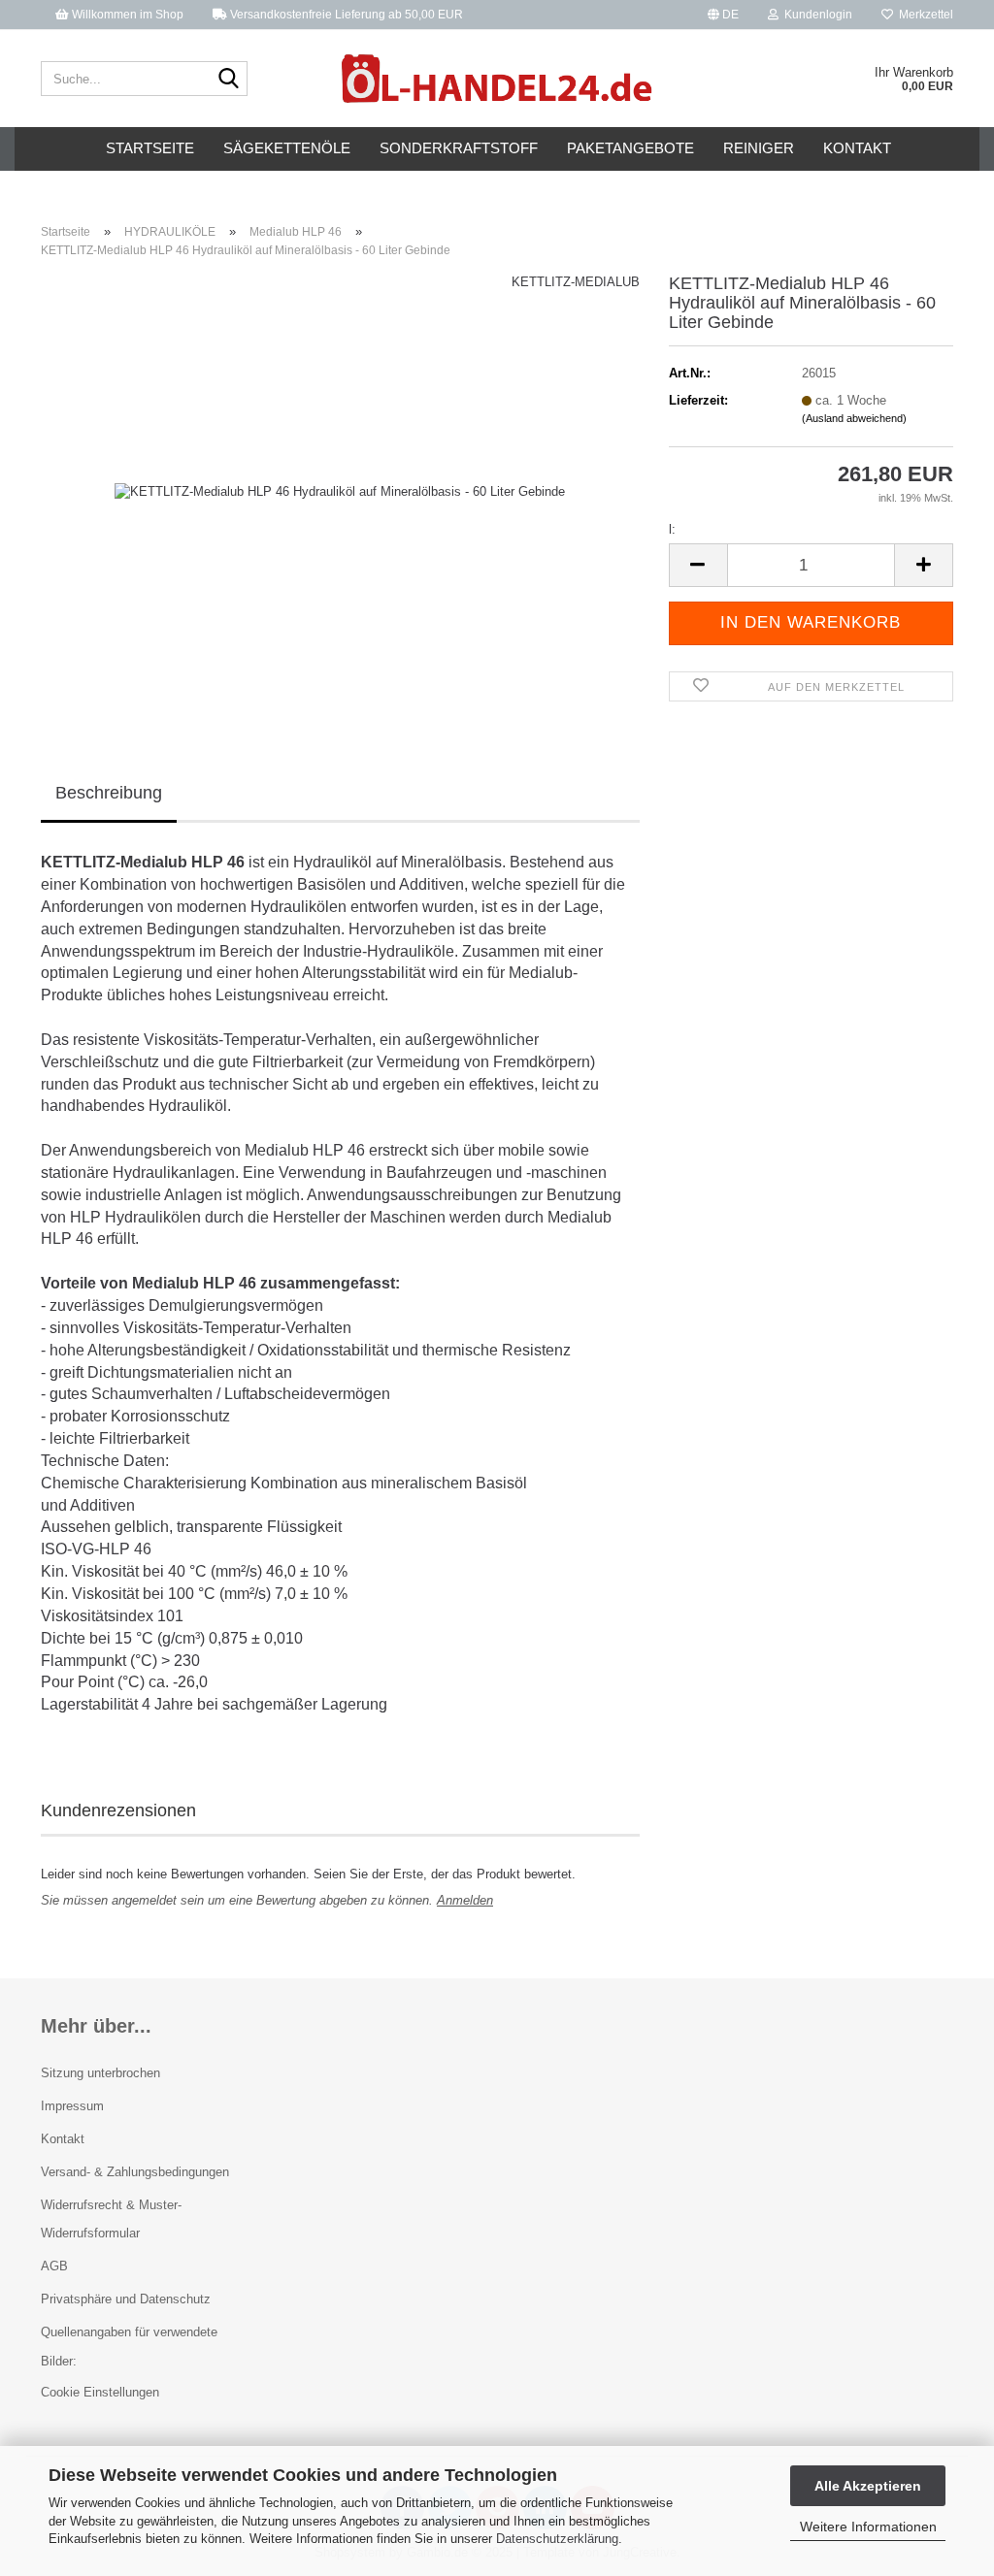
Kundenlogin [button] (815, 15)
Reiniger (759, 148)
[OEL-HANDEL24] (497, 79)
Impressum (72, 2106)
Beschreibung (109, 793)
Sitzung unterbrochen (100, 2073)
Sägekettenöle (287, 148)
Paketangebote (630, 148)
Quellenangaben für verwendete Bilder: (129, 2347)
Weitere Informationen (868, 2527)
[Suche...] (229, 80)
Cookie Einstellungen (100, 2392)
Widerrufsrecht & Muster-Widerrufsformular (111, 2219)
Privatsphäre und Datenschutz (126, 2299)
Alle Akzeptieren (868, 2486)
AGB (54, 2266)
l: (672, 529)
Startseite (150, 148)
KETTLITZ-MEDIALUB (576, 282)
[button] (723, 15)
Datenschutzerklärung (557, 2539)
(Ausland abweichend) (854, 418)
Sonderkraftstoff (459, 148)
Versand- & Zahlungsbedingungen (135, 2172)
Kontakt (857, 148)
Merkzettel (923, 15)
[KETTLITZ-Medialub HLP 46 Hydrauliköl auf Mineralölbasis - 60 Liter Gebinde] (340, 491)
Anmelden (465, 1900)
